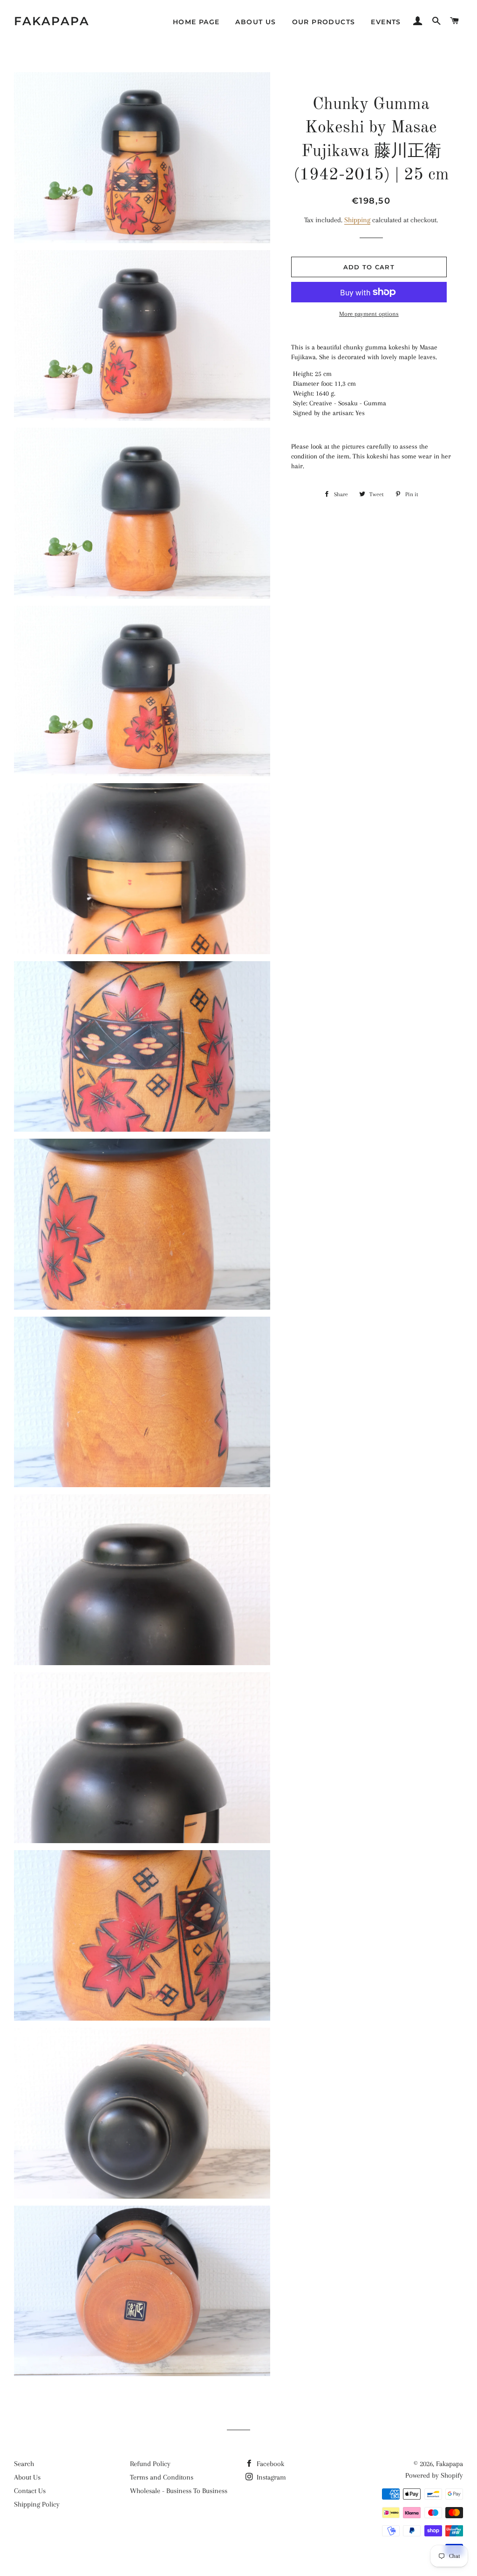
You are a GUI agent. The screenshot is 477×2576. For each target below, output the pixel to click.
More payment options (369, 314)
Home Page (196, 22)
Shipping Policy (37, 2504)
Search (24, 2464)
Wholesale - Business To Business (179, 2491)
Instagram (270, 2477)
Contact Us (30, 2491)
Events (386, 22)
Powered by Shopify (434, 2475)
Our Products (324, 22)
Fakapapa (52, 21)
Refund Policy (150, 2464)
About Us (256, 22)
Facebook (269, 2464)
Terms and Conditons (162, 2477)
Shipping (357, 220)
